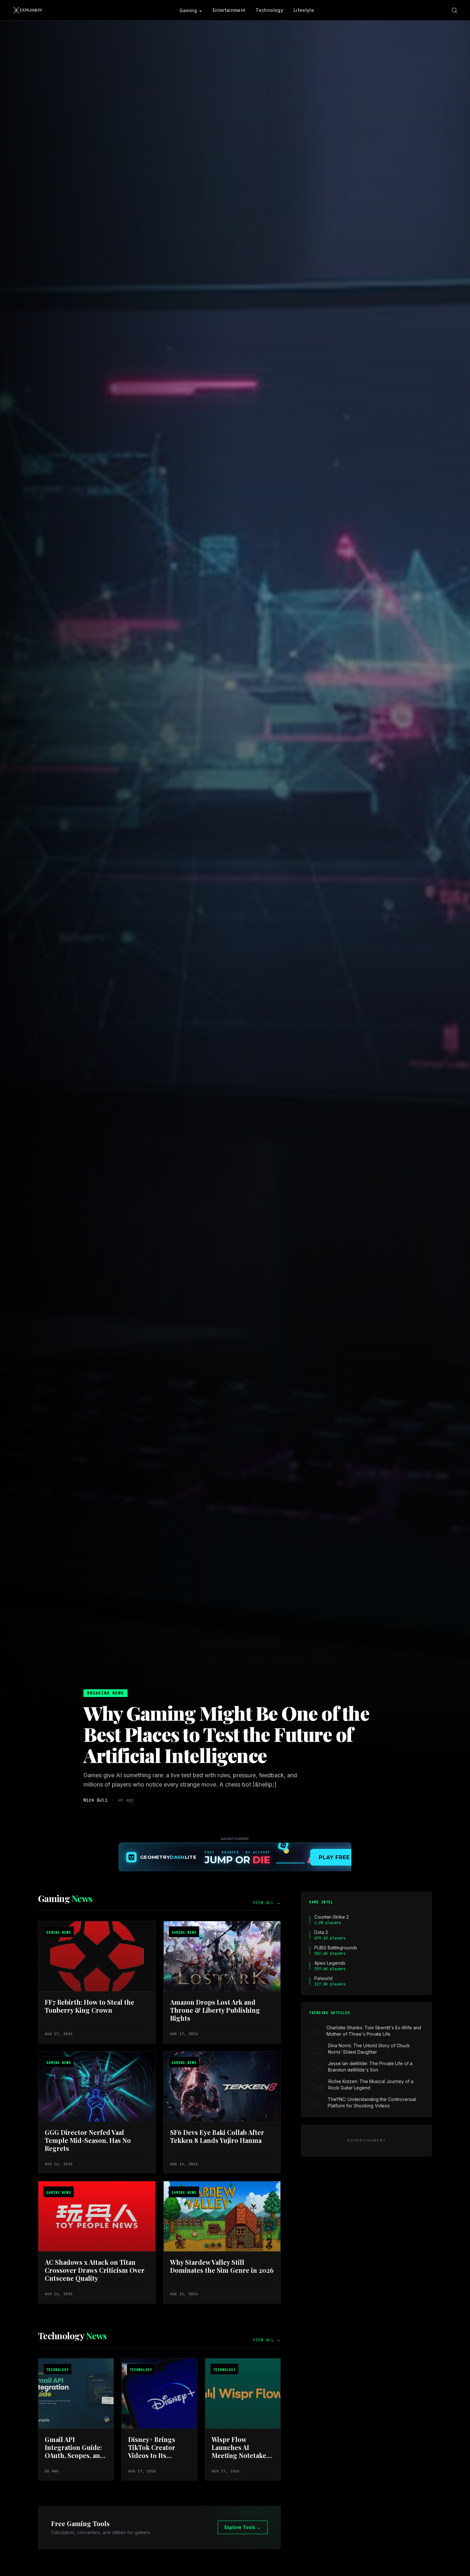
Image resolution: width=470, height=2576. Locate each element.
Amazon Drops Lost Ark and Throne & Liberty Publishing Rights (215, 2010)
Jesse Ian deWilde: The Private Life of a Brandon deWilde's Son (370, 2067)
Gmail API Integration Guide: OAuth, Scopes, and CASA (74, 2451)
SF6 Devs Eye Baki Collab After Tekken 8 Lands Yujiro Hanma (217, 2136)
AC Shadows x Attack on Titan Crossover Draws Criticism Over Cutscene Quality (95, 2270)
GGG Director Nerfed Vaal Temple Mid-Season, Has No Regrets (88, 2140)
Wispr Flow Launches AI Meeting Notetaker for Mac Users (241, 2451)
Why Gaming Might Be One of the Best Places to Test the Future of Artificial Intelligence (226, 1734)
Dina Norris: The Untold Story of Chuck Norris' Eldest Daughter (369, 2049)
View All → (267, 1903)
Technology (269, 10)
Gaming (188, 10)
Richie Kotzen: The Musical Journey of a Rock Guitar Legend (371, 2085)
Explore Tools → (243, 2527)
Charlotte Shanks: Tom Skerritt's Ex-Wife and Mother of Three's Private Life (374, 2031)
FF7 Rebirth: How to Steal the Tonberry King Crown (90, 2006)
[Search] (454, 10)
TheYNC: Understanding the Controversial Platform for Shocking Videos (372, 2102)
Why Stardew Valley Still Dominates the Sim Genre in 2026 (222, 2266)
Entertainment (229, 10)
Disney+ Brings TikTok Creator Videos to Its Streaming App (152, 2451)
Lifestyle (304, 10)
